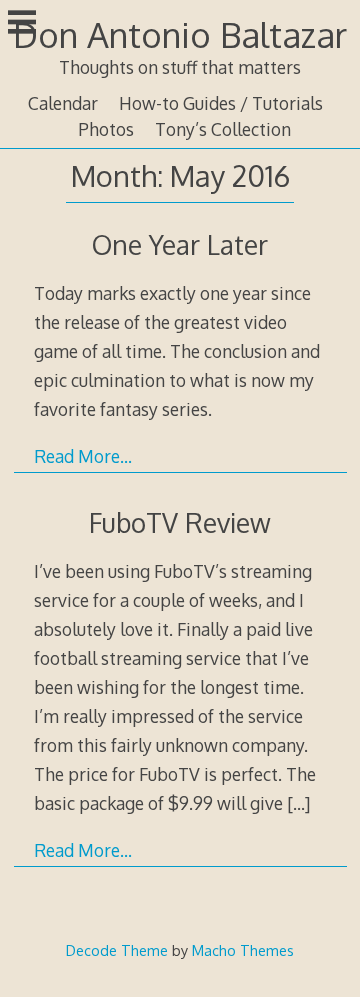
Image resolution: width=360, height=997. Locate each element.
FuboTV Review (180, 522)
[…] (298, 803)
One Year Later (180, 244)
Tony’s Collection (223, 129)
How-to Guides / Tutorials (221, 103)
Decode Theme (117, 950)
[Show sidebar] (22, 24)
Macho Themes (243, 950)
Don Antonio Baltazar (180, 34)
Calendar (63, 103)
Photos (106, 129)
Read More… (83, 456)
